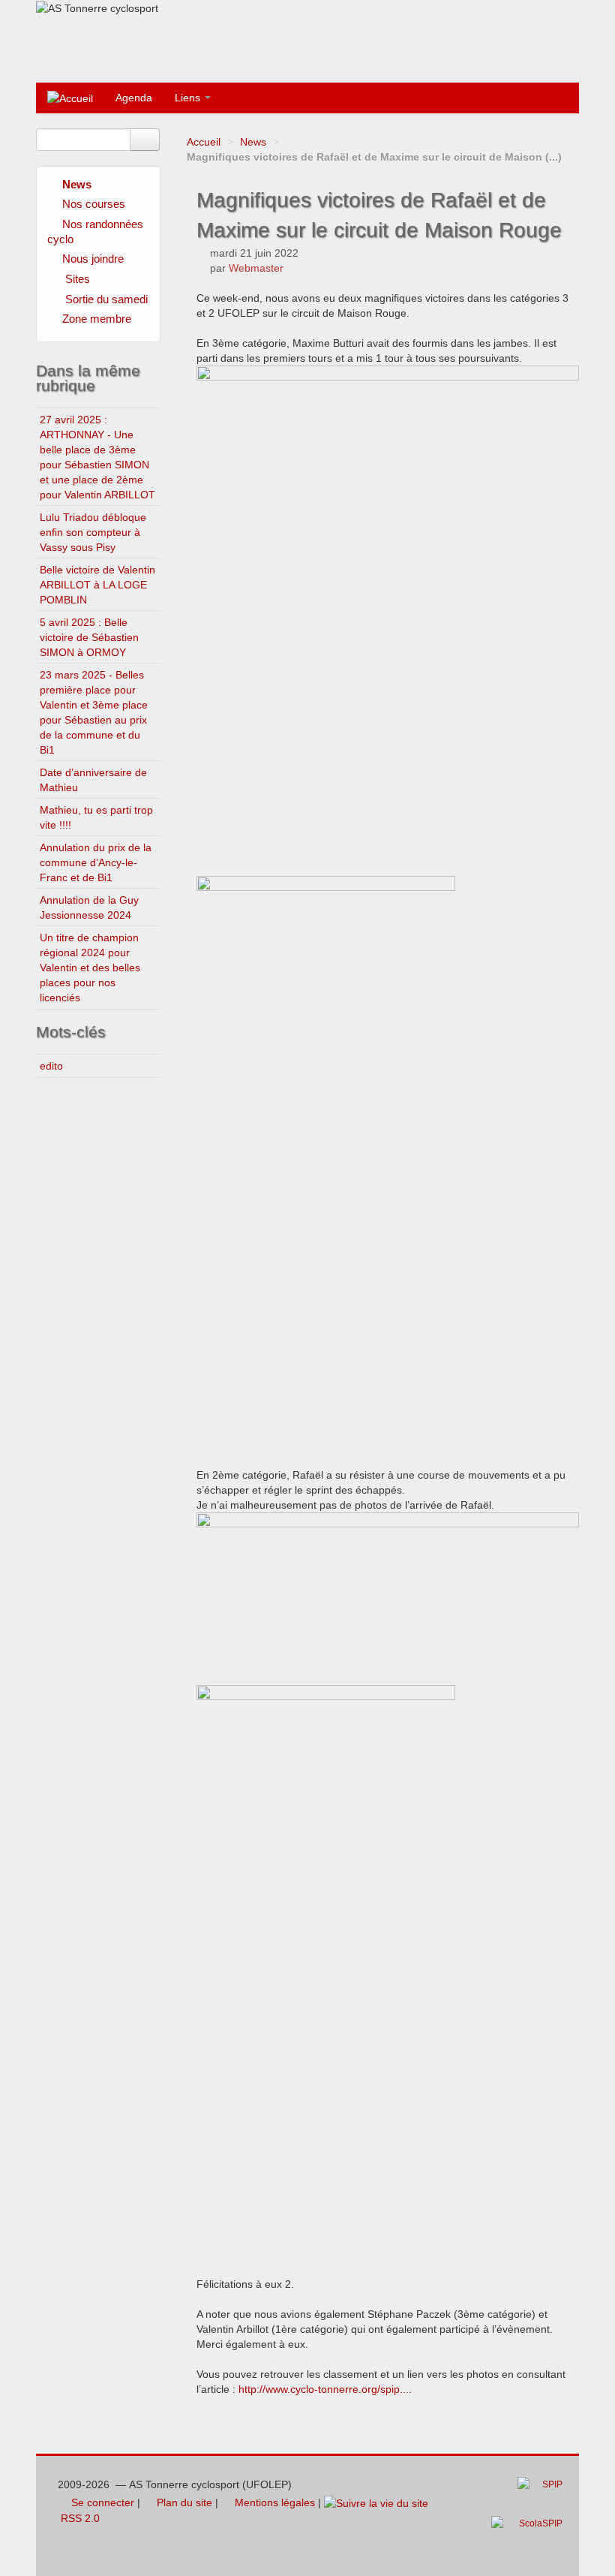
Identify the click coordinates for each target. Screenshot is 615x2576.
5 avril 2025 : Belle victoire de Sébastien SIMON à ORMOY (89, 637)
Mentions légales (273, 2502)
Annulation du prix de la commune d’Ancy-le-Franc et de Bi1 (96, 862)
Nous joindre (93, 259)
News (253, 142)
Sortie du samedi (106, 299)
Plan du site (183, 2502)
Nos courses (94, 204)
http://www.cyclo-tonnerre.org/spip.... (325, 2389)
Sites (78, 279)
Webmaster (256, 268)
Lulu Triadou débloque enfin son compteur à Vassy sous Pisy (93, 532)
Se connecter (101, 2502)
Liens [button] (189, 98)
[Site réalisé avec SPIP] (544, 2496)
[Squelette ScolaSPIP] (531, 2535)
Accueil (204, 142)
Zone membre (97, 319)
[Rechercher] (145, 140)
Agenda (134, 98)
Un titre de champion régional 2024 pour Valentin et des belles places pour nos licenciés (90, 968)
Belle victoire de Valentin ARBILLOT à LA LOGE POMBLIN (97, 585)
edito (51, 1066)
